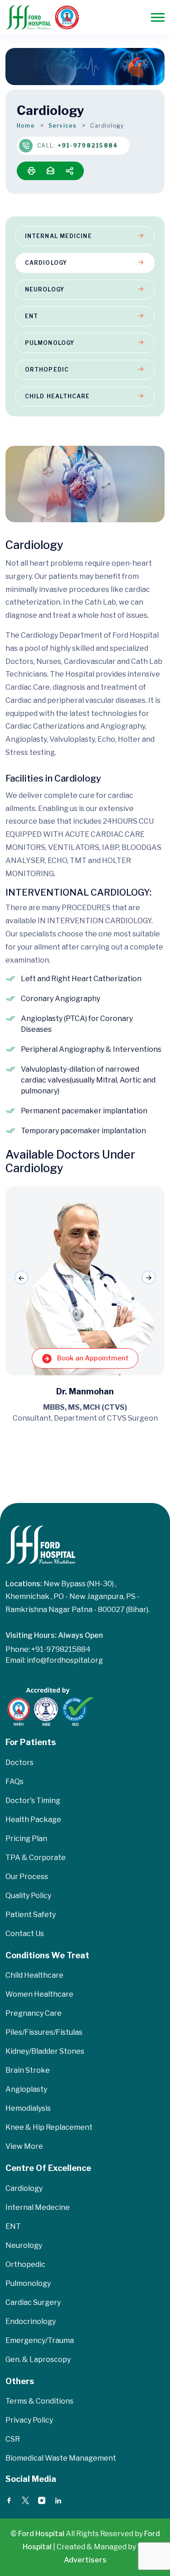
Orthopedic (47, 370)
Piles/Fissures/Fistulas (44, 2032)
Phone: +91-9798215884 (48, 1649)
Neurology (45, 289)
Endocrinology (31, 2321)
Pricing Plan (26, 1839)
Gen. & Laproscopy (38, 2359)
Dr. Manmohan (85, 1391)
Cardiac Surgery (33, 2302)
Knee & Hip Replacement (49, 2127)
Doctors (19, 1763)
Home (26, 126)
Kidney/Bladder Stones (45, 2051)
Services (63, 126)
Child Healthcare (58, 396)
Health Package (33, 1820)
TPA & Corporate (36, 1858)
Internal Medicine (58, 236)
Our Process (27, 1877)
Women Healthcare (39, 1994)
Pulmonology (50, 343)
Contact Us (25, 1934)
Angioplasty (26, 2089)
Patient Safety (31, 1915)
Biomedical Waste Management (61, 2458)
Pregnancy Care (34, 2013)
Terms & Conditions (39, 2401)
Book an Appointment (93, 1358)
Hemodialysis (28, 2108)
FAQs (15, 1782)
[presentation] (21, 1278)
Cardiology (46, 263)
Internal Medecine (38, 2207)
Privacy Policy (29, 2420)
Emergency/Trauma (40, 2340)
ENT (32, 316)
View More (24, 2146)
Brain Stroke (28, 2070)
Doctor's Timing (33, 1801)
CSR (13, 2439)
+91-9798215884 (88, 145)
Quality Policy (28, 1896)
